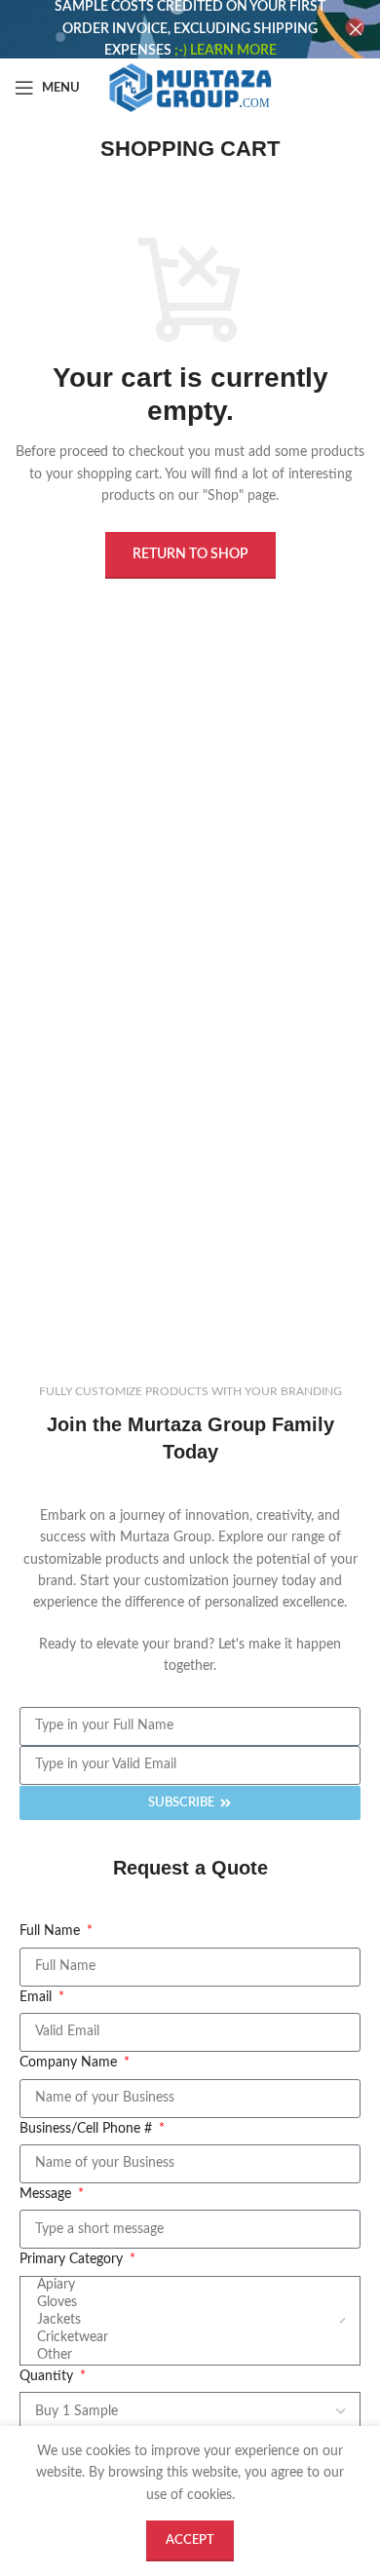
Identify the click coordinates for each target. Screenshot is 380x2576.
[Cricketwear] (188, 2338)
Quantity (48, 2376)
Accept (190, 2540)
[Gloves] (188, 2303)
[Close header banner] (356, 29)
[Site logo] (190, 88)
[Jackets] (188, 2321)
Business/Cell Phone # (88, 2129)
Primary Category (73, 2259)
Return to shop (190, 554)
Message (47, 2194)
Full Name (52, 1931)
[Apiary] (188, 2286)
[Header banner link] (161, 29)
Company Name (70, 2063)
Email (38, 1997)
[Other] (188, 2356)
